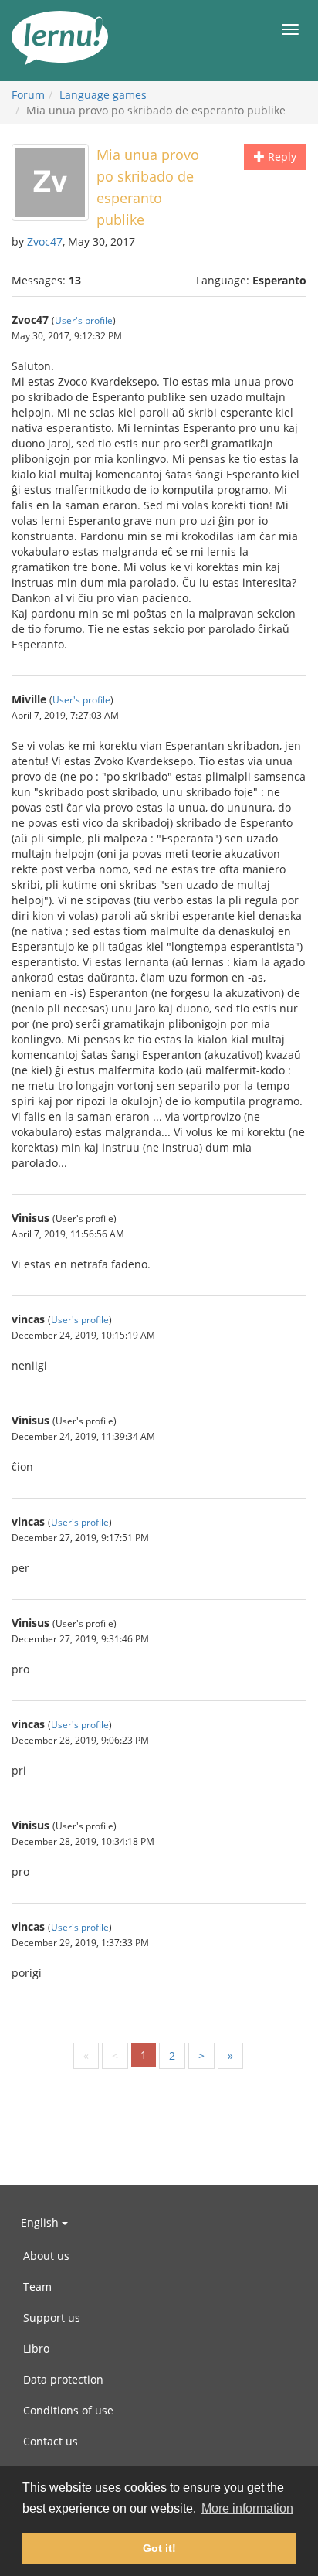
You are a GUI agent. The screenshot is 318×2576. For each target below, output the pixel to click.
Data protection (63, 2379)
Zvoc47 (45, 242)
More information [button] (247, 2508)
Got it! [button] (159, 2548)
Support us (52, 2317)
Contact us (51, 2441)
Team (37, 2287)
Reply (281, 157)
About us (46, 2256)
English (41, 2222)
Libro (36, 2348)
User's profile (84, 320)
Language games (103, 95)
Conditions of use (68, 2410)
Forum (28, 95)
